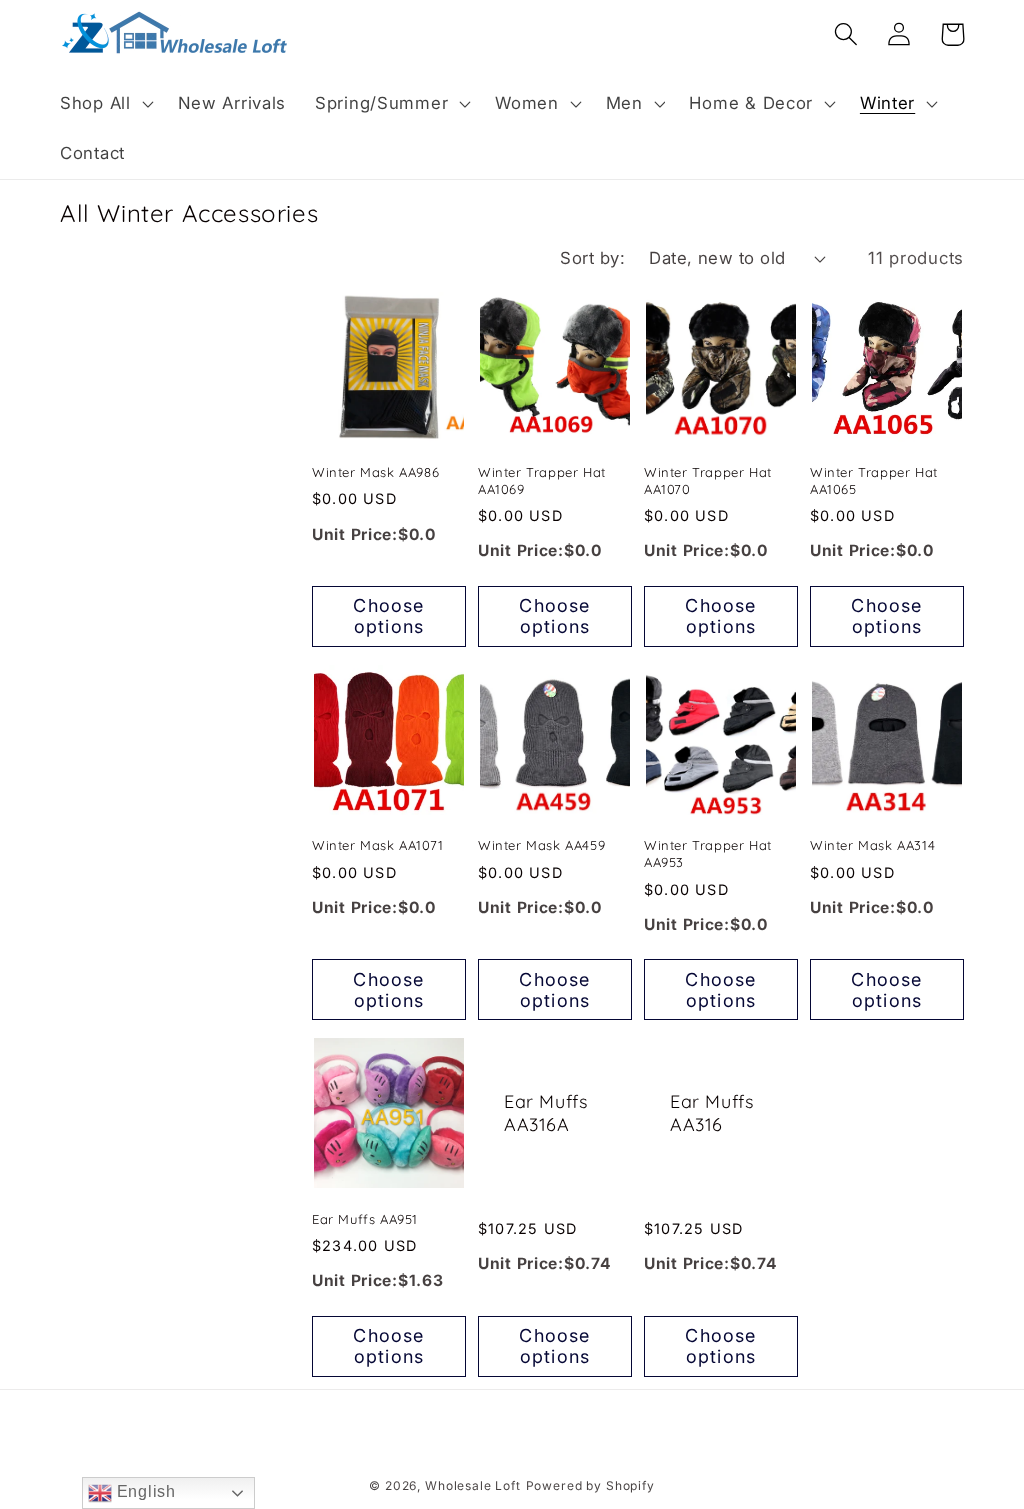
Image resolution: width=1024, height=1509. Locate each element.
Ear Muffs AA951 (365, 1219)
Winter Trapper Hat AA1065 (874, 480)
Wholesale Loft (473, 1485)
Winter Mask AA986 (375, 472)
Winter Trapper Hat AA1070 (708, 480)
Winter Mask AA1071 (378, 845)
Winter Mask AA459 (541, 845)
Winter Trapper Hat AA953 (708, 853)
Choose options (388, 616)
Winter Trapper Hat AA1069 (542, 480)
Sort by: (592, 258)
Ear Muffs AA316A (545, 1113)
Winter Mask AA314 (872, 845)
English (144, 1491)
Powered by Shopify (590, 1485)
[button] (105, 104)
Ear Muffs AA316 (711, 1113)
